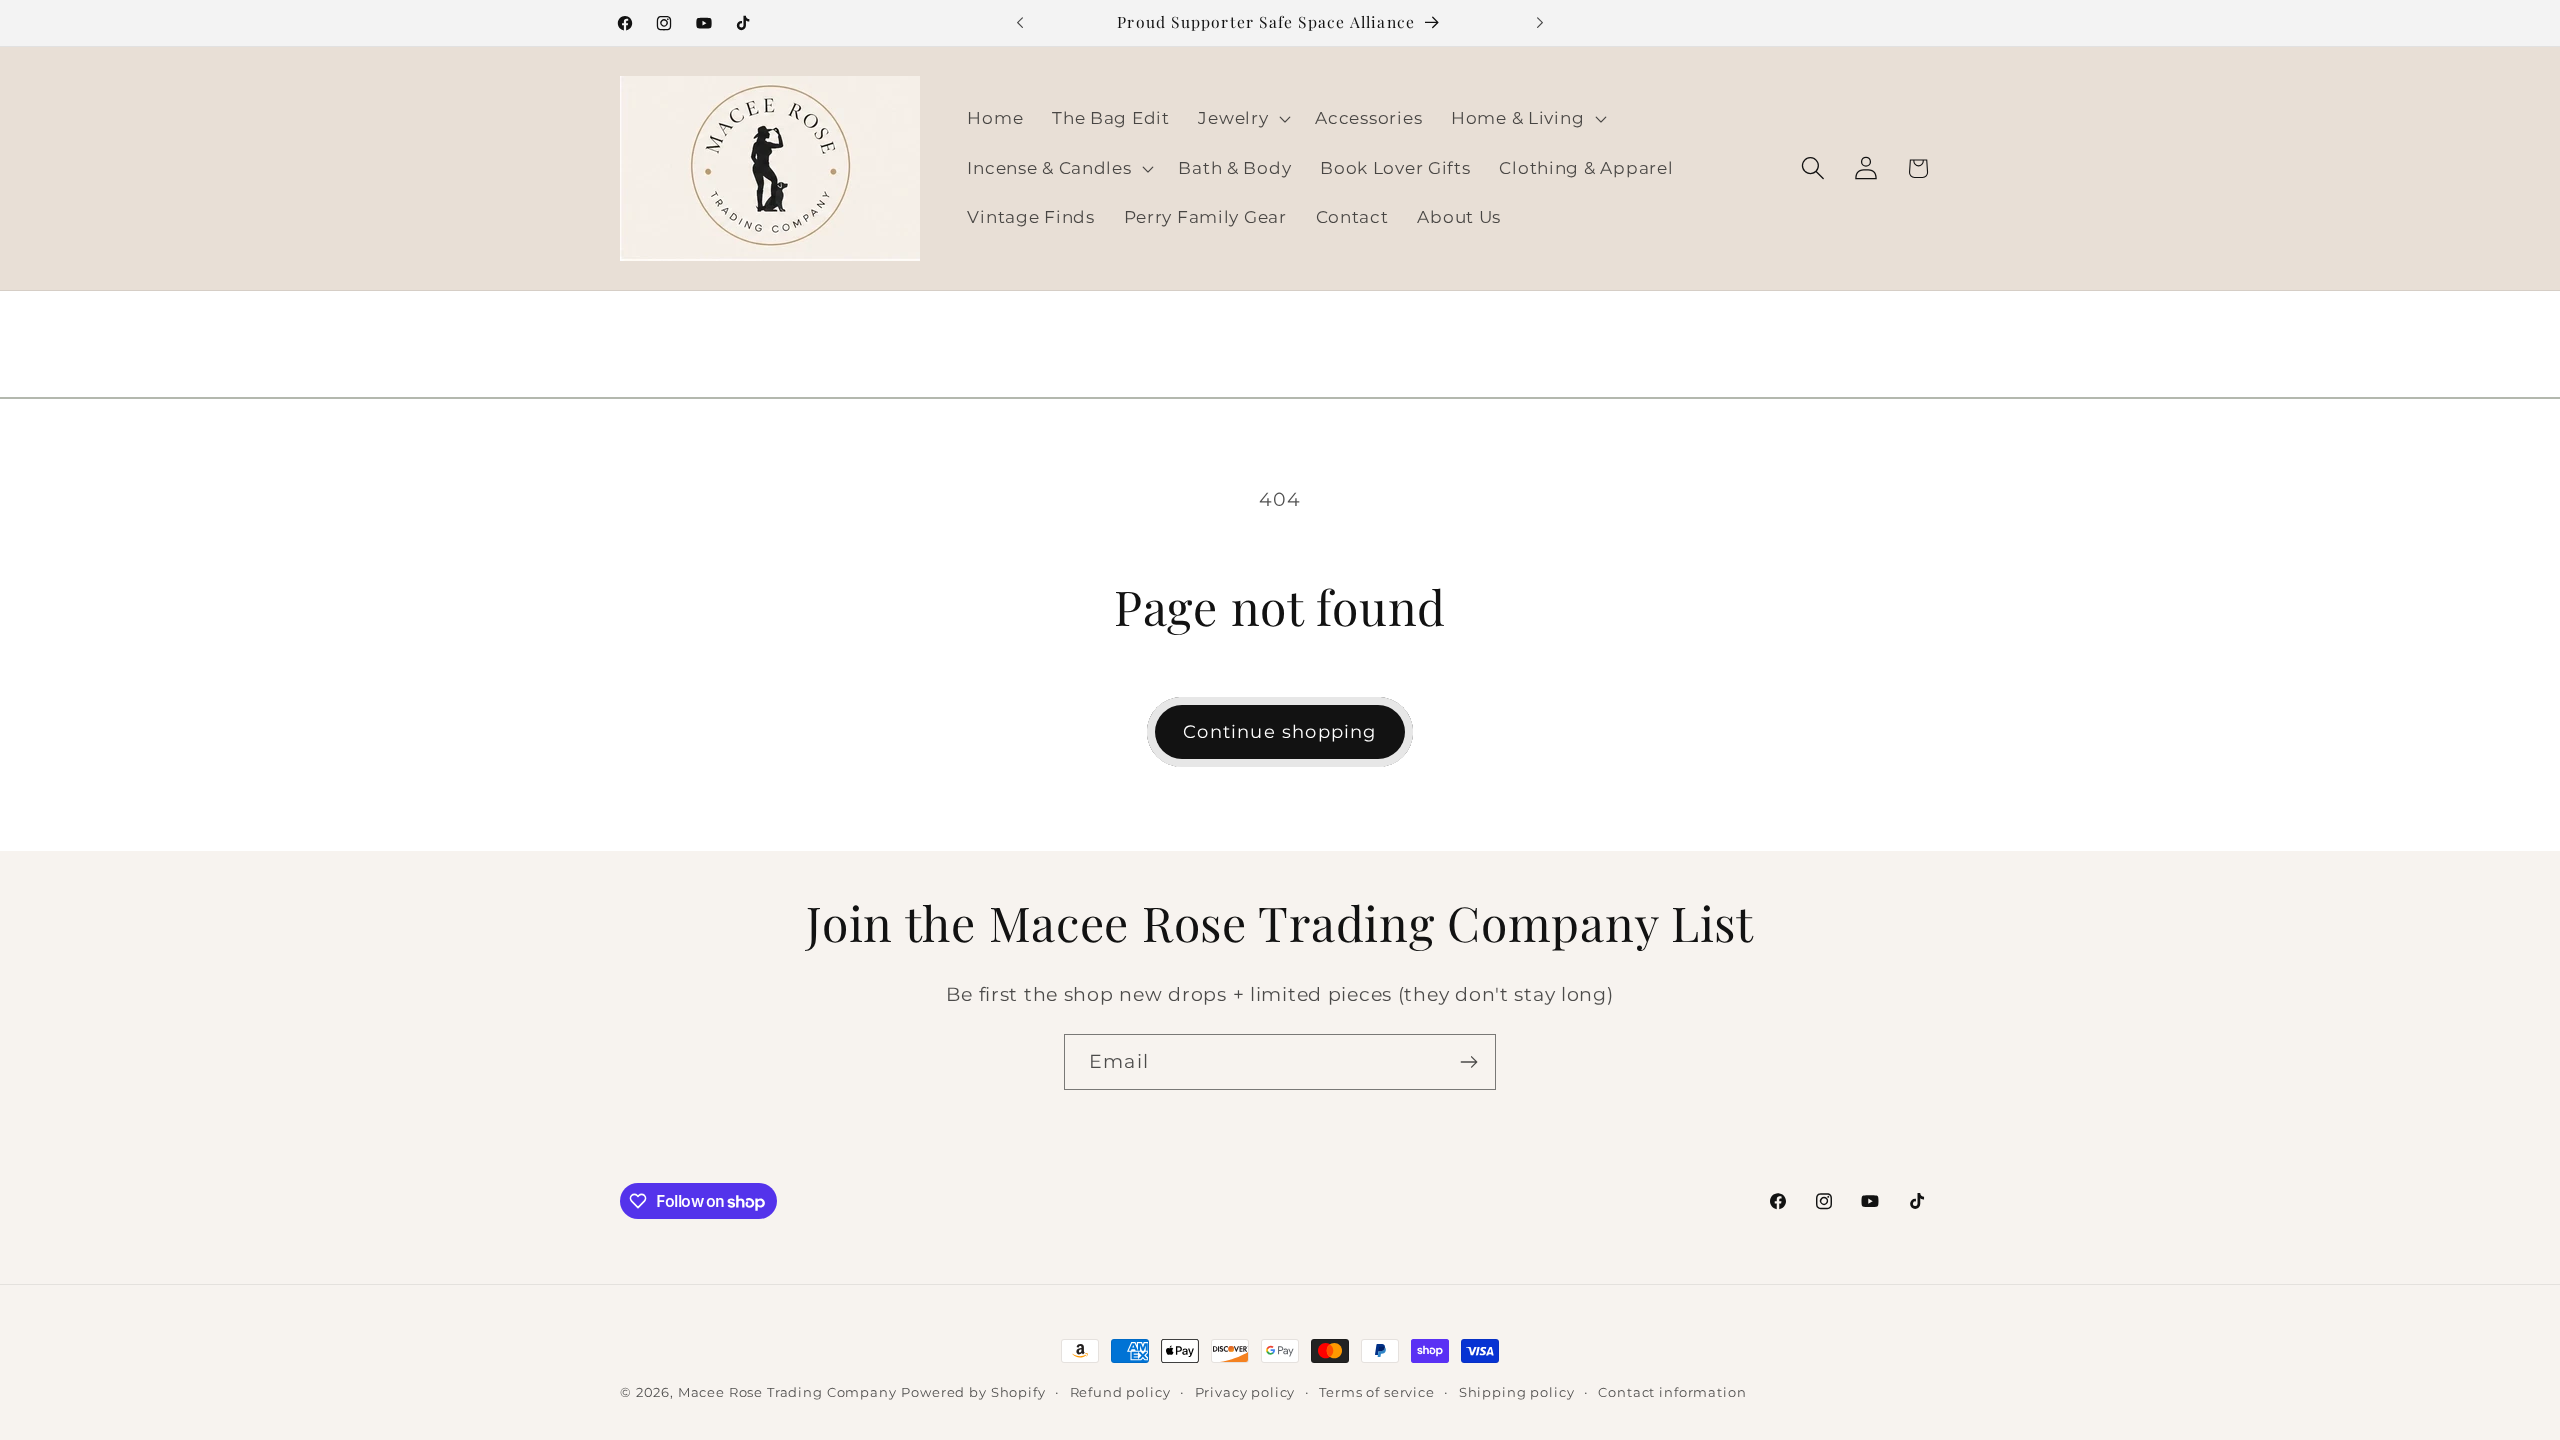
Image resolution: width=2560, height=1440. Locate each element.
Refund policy (1120, 1392)
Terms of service (1376, 1392)
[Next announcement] (1540, 23)
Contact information (1672, 1392)
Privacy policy (1245, 1392)
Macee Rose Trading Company (787, 1392)
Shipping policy (1517, 1392)
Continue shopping (1279, 732)
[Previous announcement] (1020, 23)
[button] (1242, 118)
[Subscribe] (1468, 1062)
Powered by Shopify (973, 1392)
